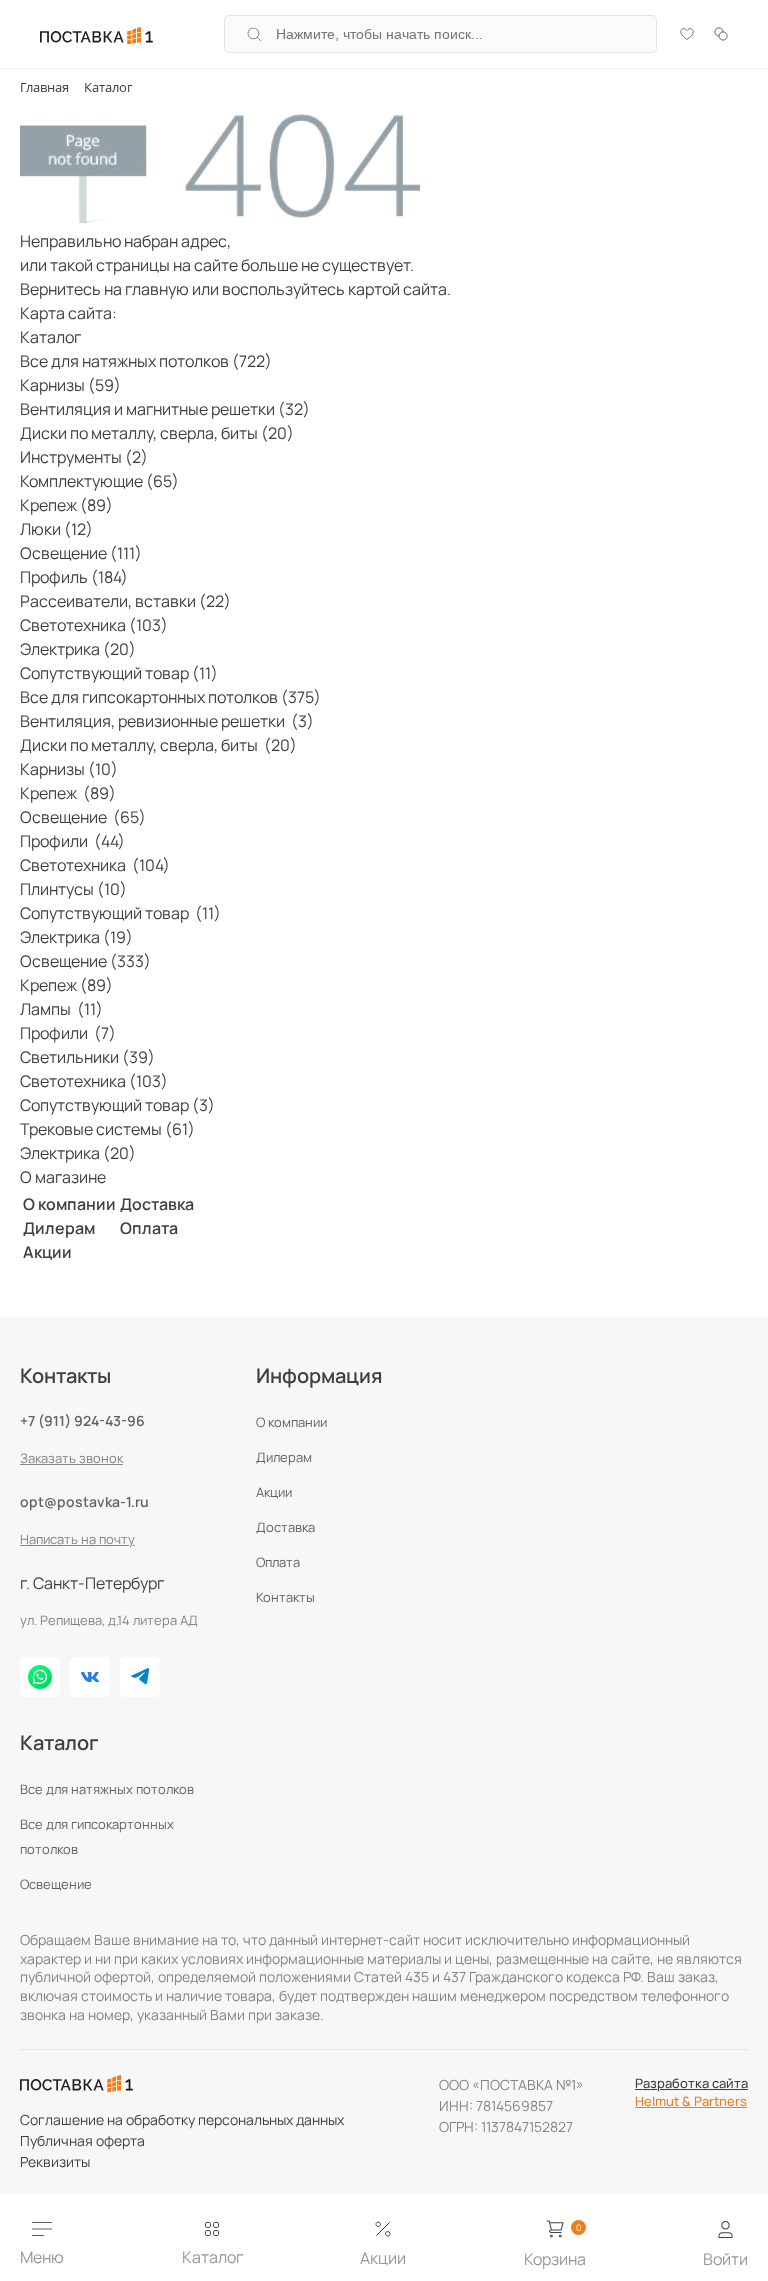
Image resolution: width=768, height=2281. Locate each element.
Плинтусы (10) (73, 889)
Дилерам (59, 1228)
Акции (47, 1252)
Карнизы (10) (69, 769)
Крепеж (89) (66, 505)
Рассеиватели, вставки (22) (125, 601)
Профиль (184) (74, 577)
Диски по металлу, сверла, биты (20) (157, 433)
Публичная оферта (82, 2140)
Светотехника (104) (95, 865)
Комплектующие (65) (99, 481)
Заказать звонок (71, 1458)
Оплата (149, 1228)
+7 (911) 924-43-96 (82, 1420)
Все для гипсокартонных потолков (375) (170, 697)
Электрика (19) (76, 937)
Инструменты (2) (84, 457)
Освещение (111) (81, 553)
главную (157, 289)
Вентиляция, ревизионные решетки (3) (167, 721)
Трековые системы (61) (107, 1129)
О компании (69, 1204)
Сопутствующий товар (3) (117, 1105)
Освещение (56, 1884)
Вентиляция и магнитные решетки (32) (165, 409)
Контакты (285, 1597)
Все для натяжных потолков (107, 1789)
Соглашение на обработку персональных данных (182, 2119)
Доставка (157, 1204)
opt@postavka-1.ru (84, 1501)
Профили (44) (72, 841)
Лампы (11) (61, 1009)
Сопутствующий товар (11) (119, 673)
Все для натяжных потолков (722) (146, 361)
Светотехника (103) (94, 625)
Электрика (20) (78, 649)
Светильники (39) (87, 1057)
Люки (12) (56, 529)
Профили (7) (68, 1033)
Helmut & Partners (691, 2101)
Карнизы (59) (70, 385)
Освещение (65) (83, 817)
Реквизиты (55, 2161)
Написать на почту (77, 1539)
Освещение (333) (85, 961)
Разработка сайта (691, 2083)
